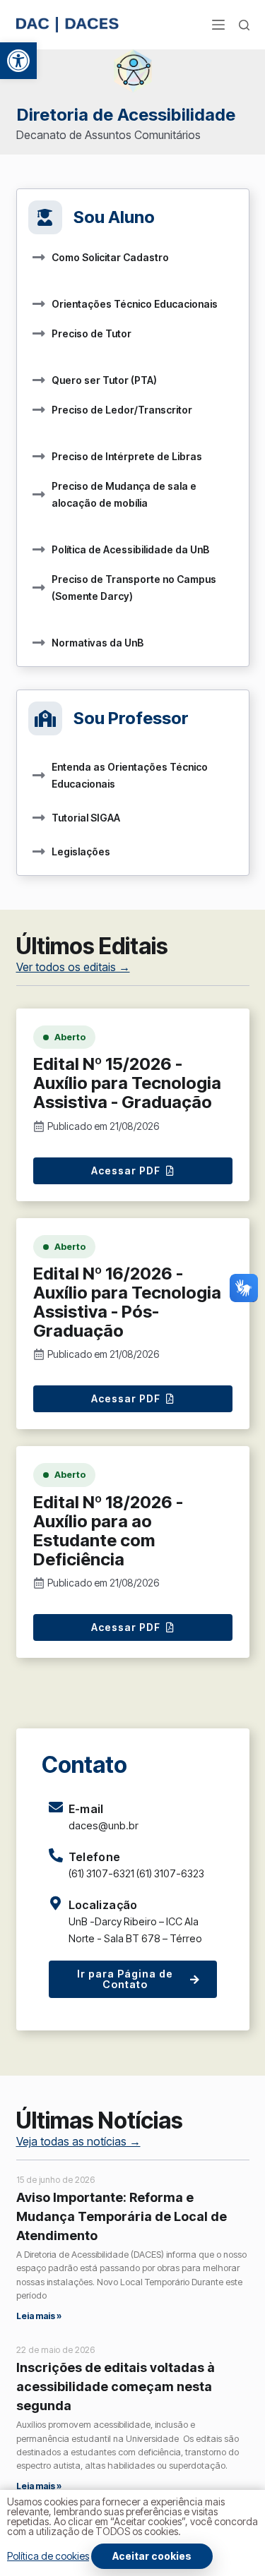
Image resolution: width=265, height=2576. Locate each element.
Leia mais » (39, 2316)
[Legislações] (39, 852)
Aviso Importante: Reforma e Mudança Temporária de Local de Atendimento (122, 2216)
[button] (18, 61)
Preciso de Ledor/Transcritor (122, 410)
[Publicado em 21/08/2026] (39, 1126)
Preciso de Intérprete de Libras (127, 456)
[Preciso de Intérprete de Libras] (39, 457)
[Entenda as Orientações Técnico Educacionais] (39, 776)
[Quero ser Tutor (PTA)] (39, 380)
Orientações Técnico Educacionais (135, 304)
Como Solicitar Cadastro (110, 257)
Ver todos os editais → (73, 967)
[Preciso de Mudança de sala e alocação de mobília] (39, 495)
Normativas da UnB (98, 643)
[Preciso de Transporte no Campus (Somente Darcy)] (39, 588)
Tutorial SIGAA (86, 818)
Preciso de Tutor (92, 333)
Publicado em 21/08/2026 (103, 1126)
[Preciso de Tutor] (39, 334)
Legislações (81, 851)
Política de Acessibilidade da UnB (130, 549)
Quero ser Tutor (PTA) (104, 380)
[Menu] (218, 25)
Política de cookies (48, 2556)
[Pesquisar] (244, 25)
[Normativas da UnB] (39, 643)
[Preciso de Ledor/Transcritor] (39, 410)
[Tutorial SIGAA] (39, 818)
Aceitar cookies (152, 2556)
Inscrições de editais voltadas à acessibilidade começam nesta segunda (116, 2387)
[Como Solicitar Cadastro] (39, 258)
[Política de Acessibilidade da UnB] (39, 550)
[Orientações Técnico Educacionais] (39, 304)
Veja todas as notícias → (78, 2141)
